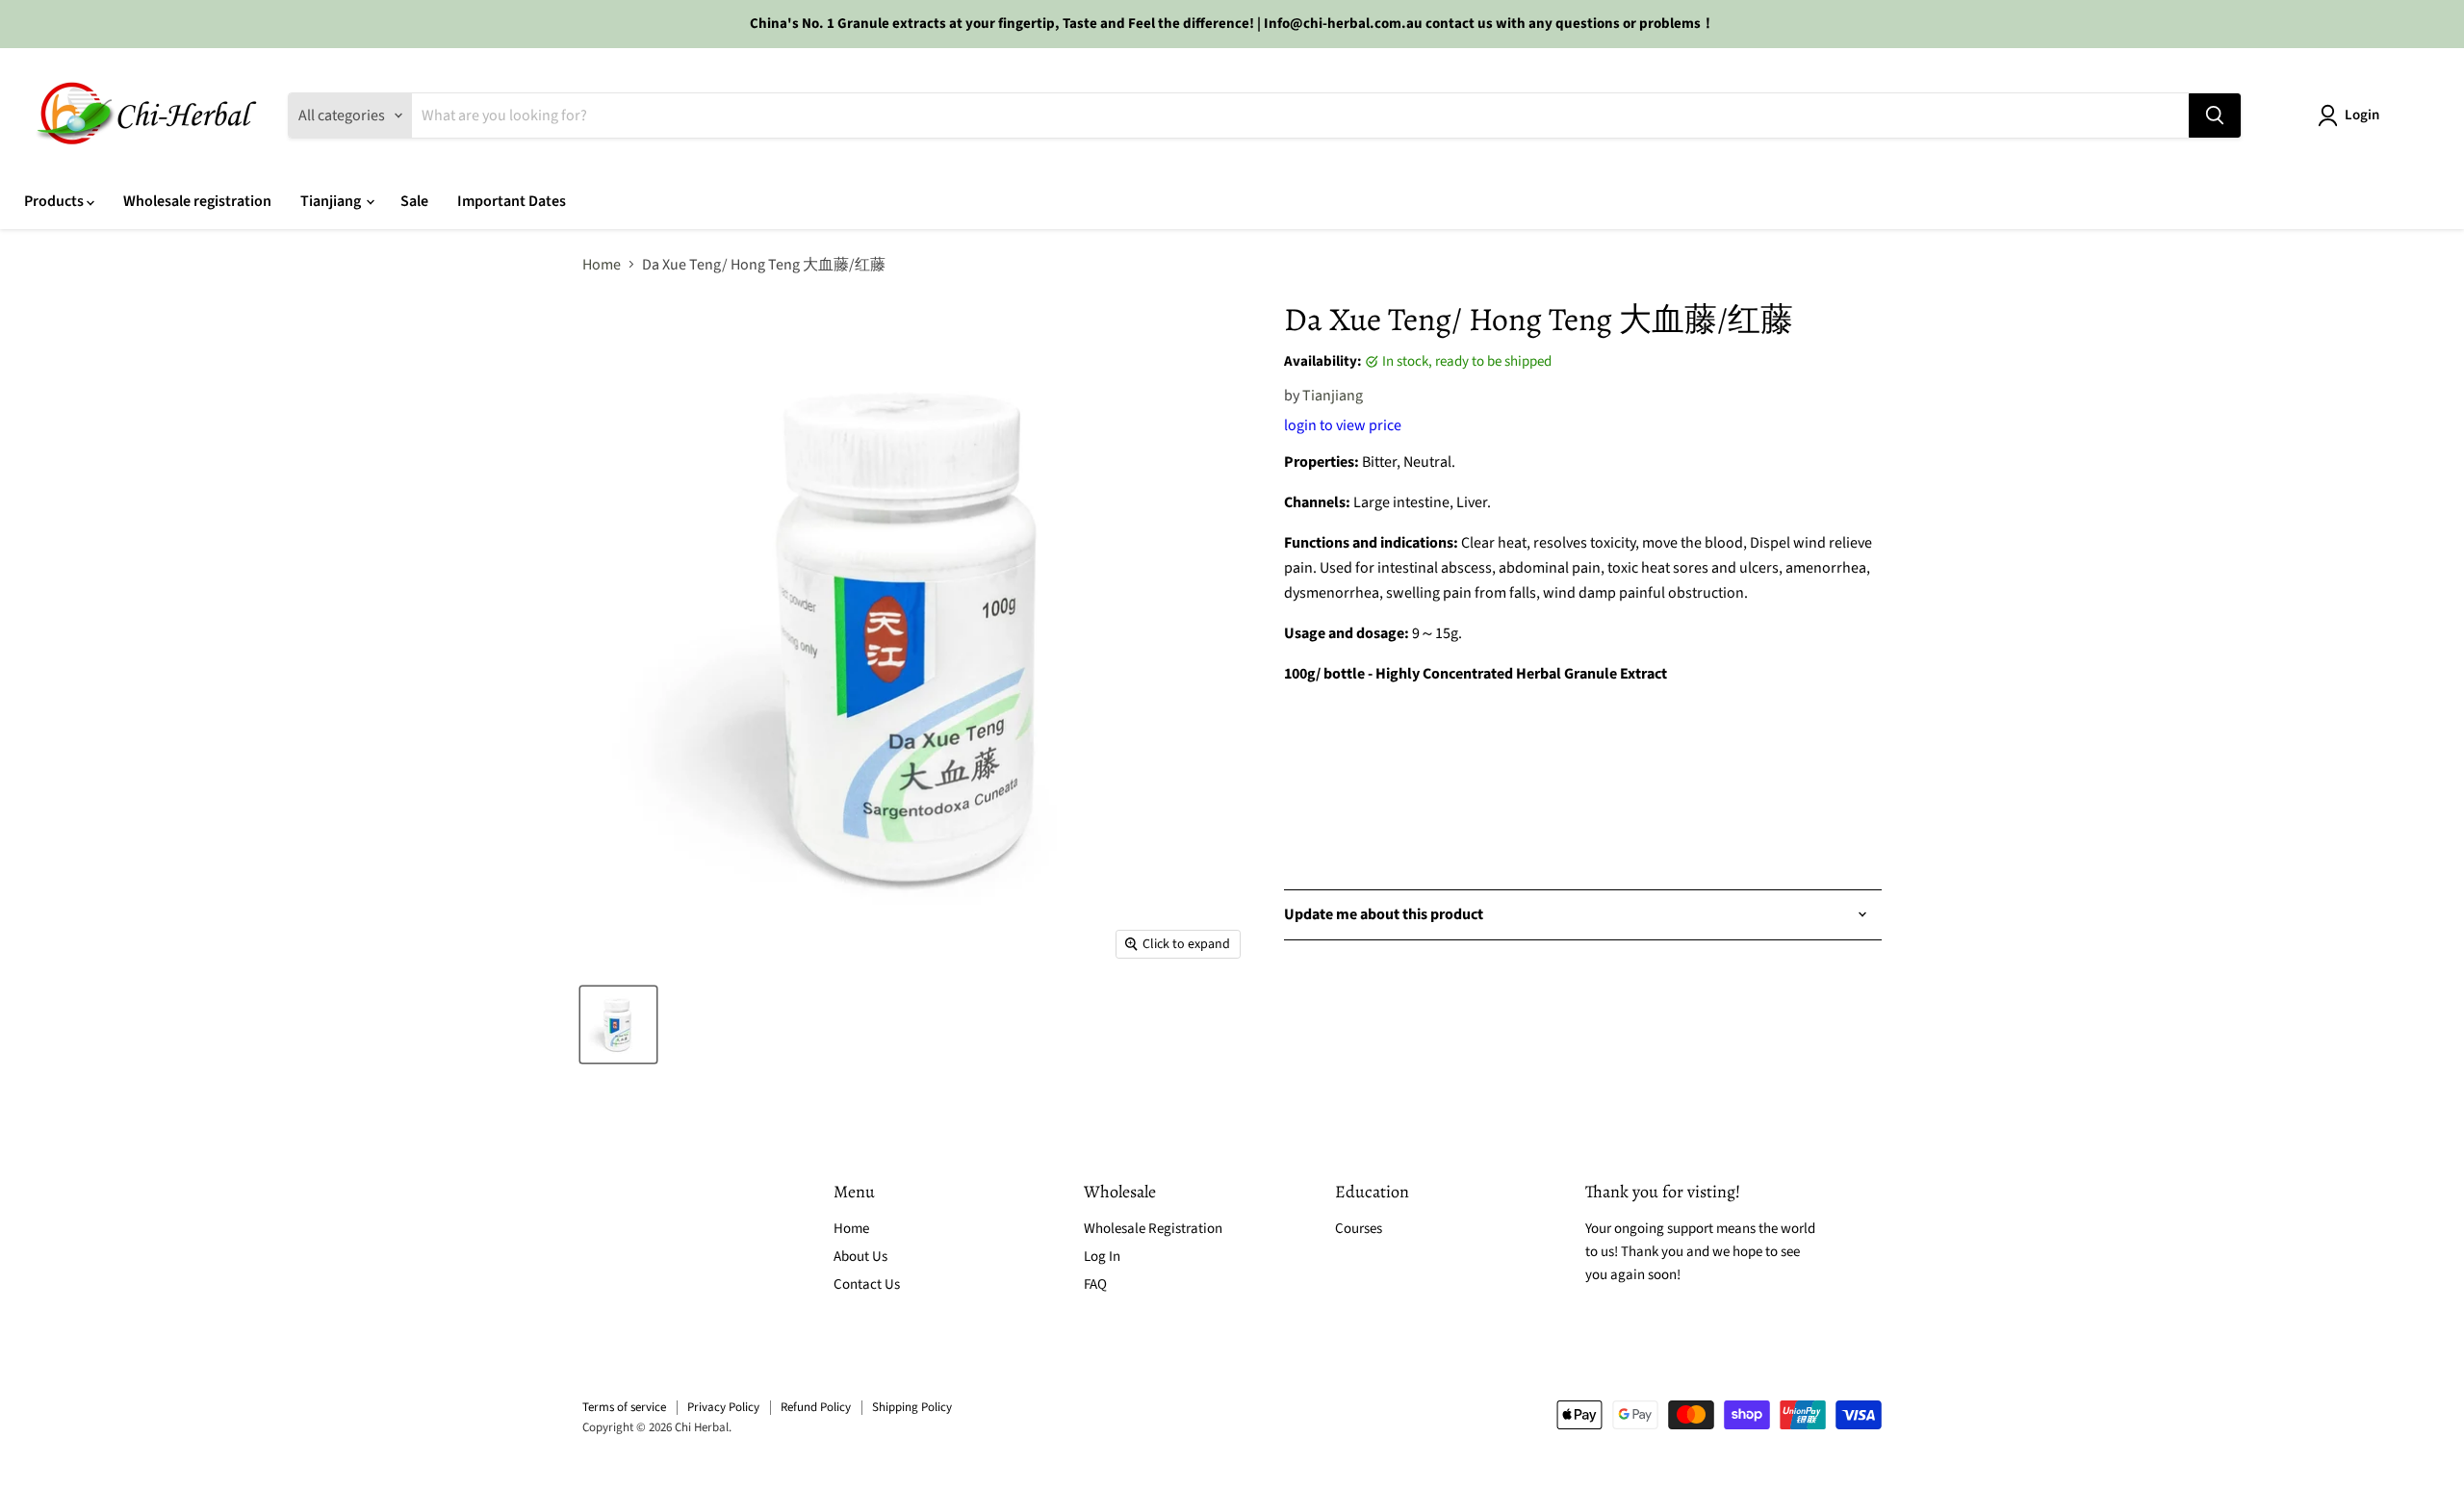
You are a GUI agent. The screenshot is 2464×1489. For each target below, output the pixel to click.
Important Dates (512, 201)
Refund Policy (816, 1407)
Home (602, 265)
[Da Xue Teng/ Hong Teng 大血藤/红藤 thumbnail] (618, 1025)
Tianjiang (332, 201)
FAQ (1095, 1284)
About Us (860, 1257)
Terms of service (624, 1407)
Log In (1102, 1257)
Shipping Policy (912, 1407)
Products (55, 201)
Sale (414, 201)
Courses (1359, 1229)
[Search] (2215, 116)
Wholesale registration (197, 201)
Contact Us (867, 1284)
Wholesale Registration (1153, 1229)
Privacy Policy (723, 1407)
